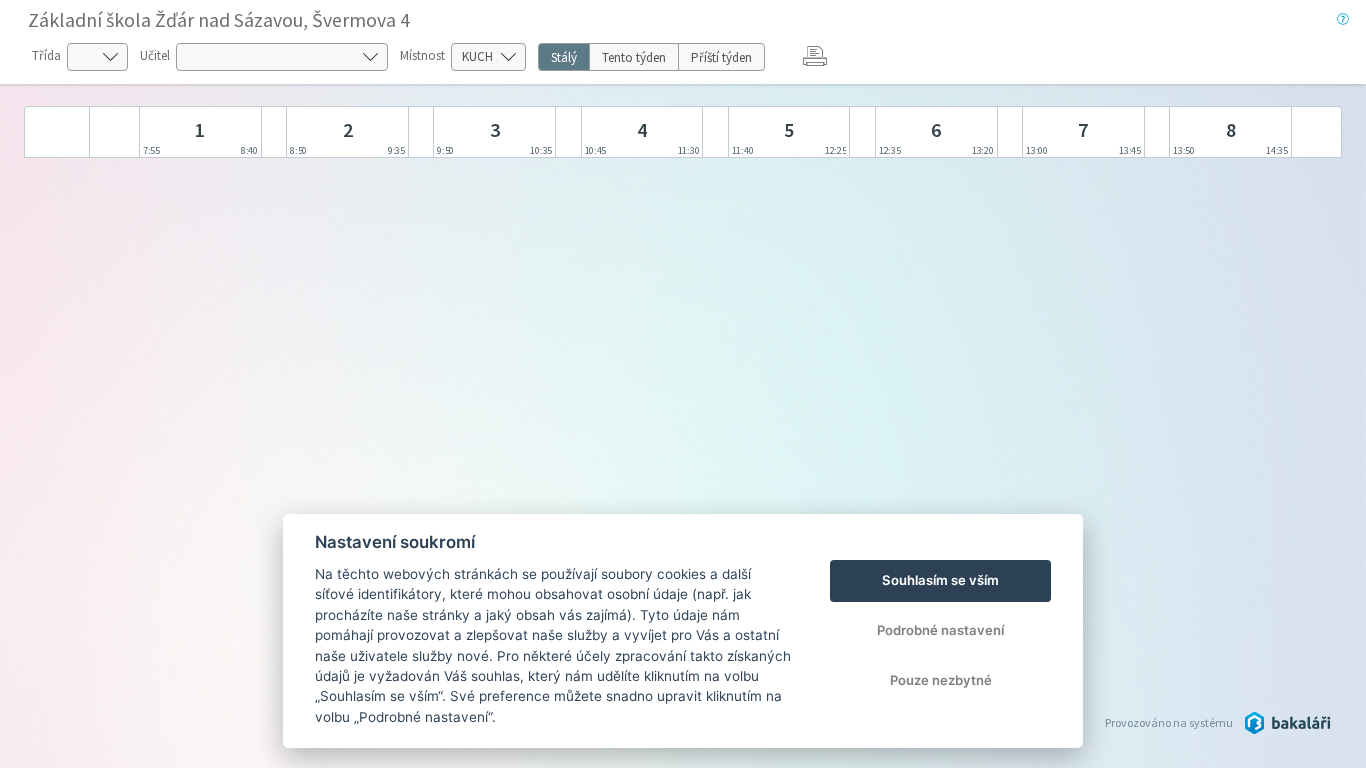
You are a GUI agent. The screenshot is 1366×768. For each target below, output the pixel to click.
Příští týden (721, 57)
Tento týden (634, 57)
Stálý (564, 57)
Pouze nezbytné (941, 680)
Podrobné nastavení (940, 630)
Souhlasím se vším (940, 580)
